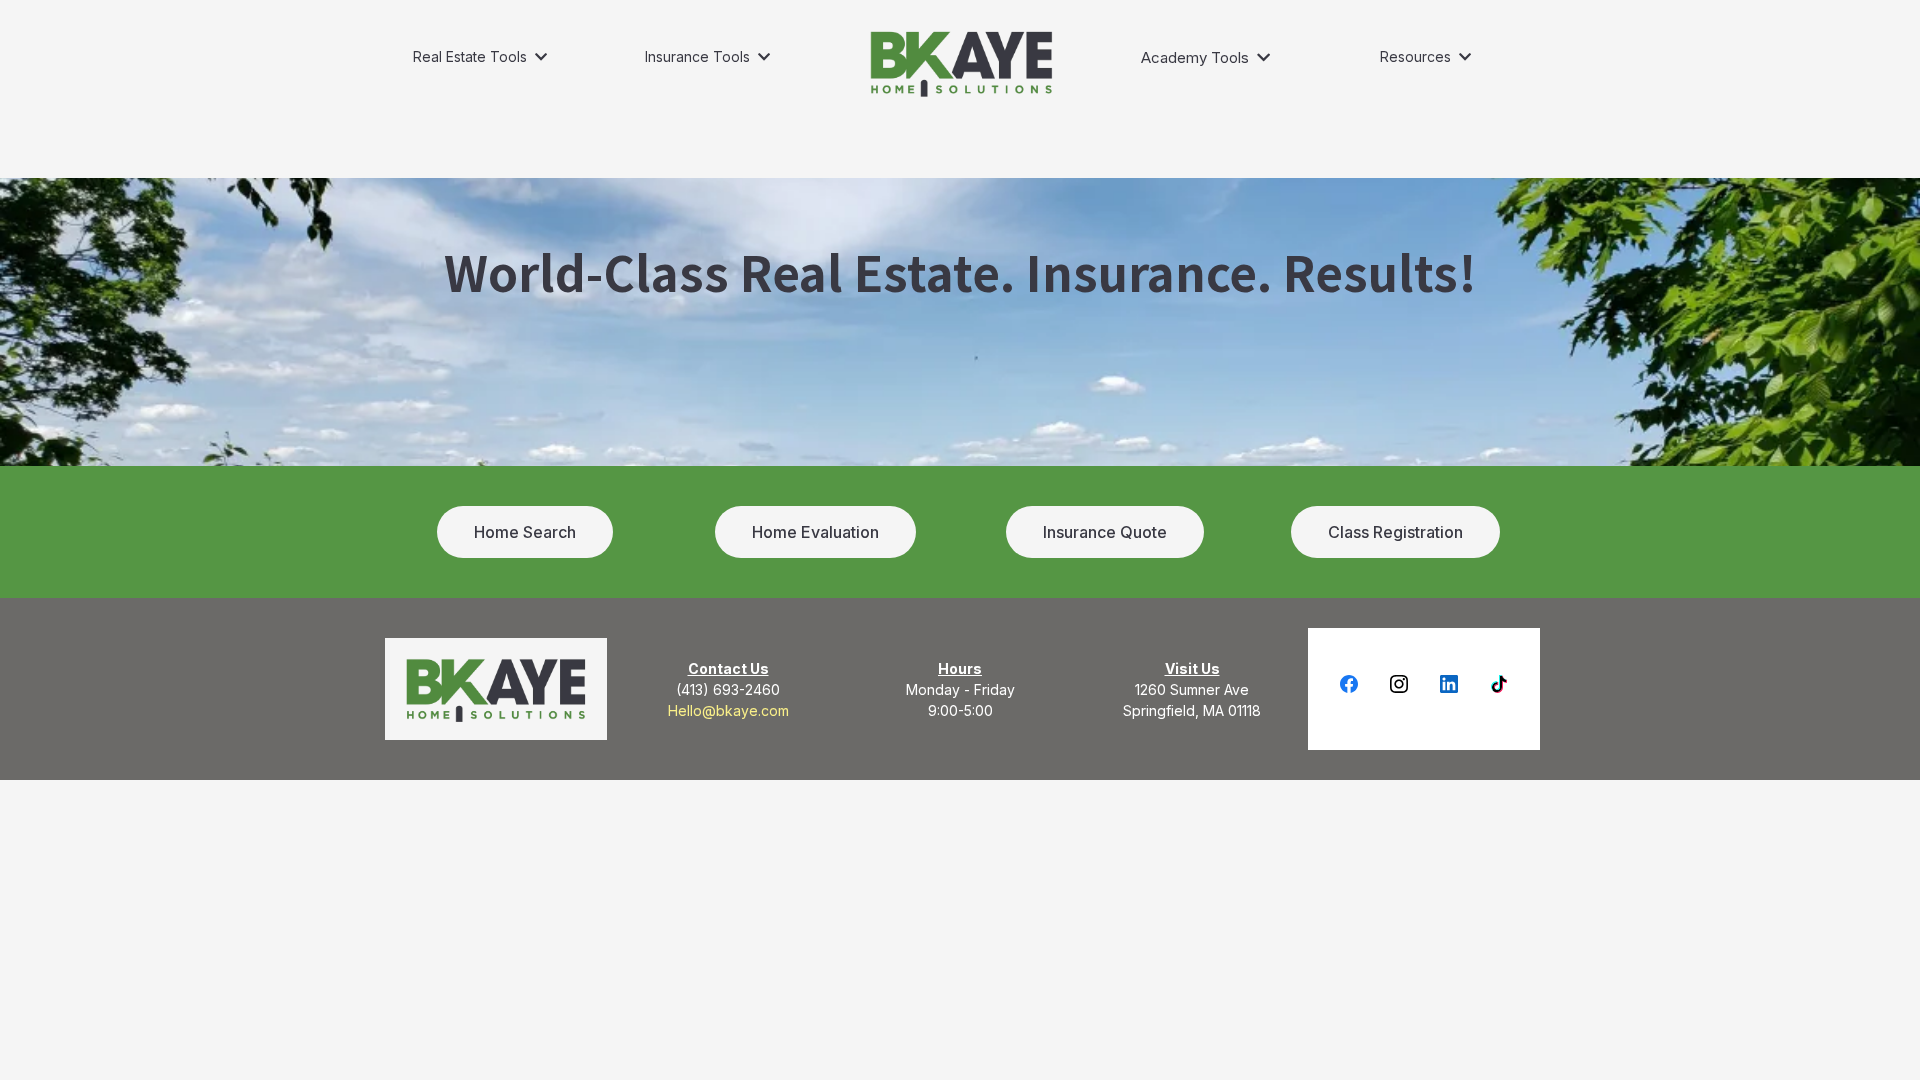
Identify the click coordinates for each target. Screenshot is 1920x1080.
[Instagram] (1399, 684)
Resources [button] (1417, 56)
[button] (539, 56)
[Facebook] (1349, 684)
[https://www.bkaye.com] (961, 62)
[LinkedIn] (1449, 684)
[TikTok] (1499, 684)
